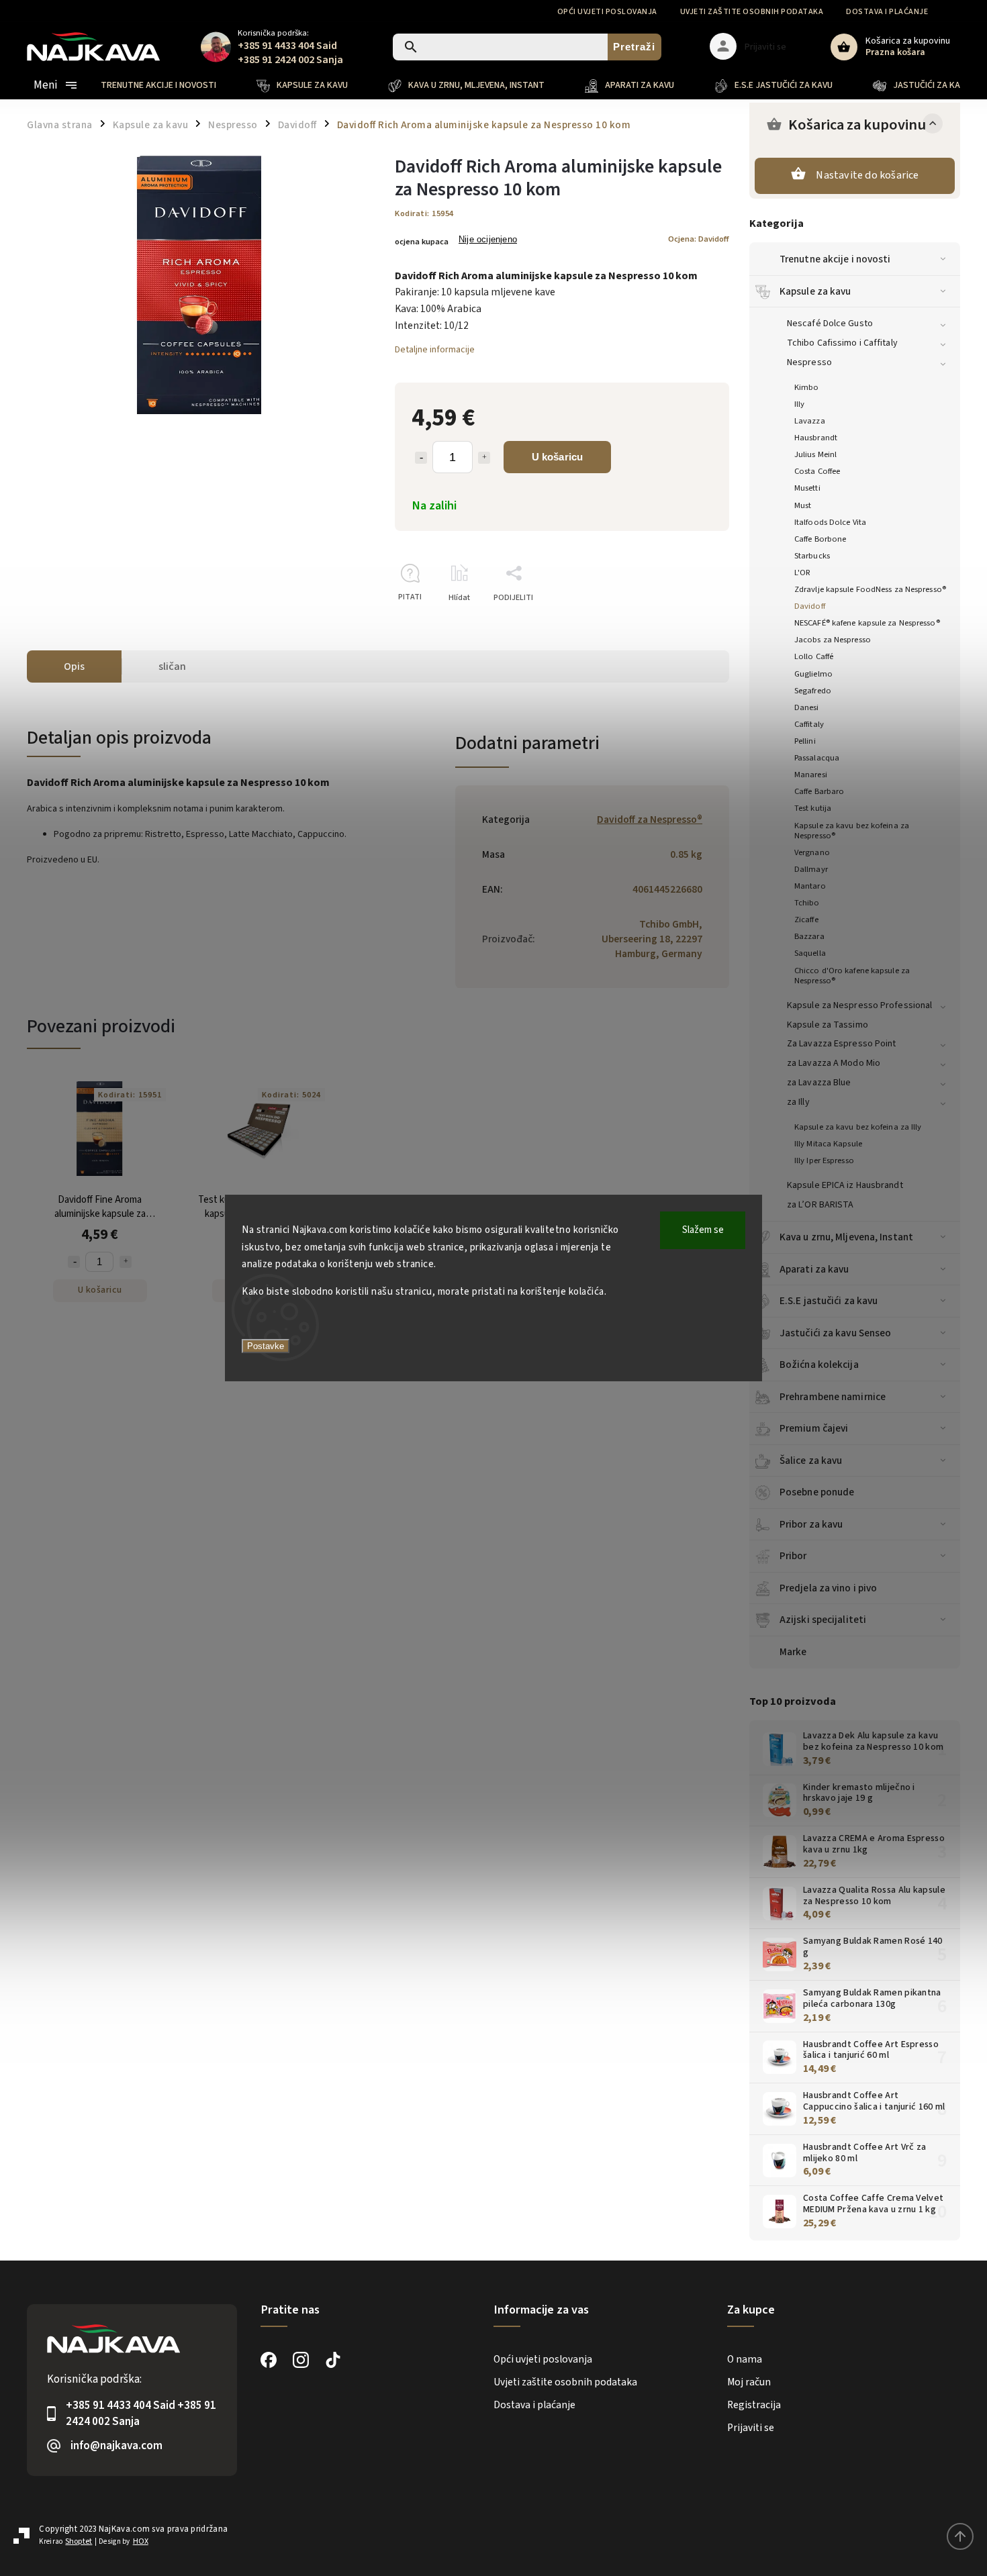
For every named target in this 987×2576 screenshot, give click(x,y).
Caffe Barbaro (819, 791)
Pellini (805, 741)
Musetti (807, 488)
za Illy (798, 1102)
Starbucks (812, 556)
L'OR (802, 573)
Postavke (266, 1346)
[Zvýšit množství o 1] (484, 458)
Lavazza (810, 421)
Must (803, 505)
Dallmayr (811, 869)
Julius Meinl (815, 454)
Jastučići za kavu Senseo (835, 1333)
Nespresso (809, 362)
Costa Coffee (817, 471)
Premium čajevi (814, 1428)
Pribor (793, 1556)
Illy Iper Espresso (824, 1160)
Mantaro (810, 886)
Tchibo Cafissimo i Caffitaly (842, 343)
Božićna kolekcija (819, 1365)
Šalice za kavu (811, 1460)
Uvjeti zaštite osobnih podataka (752, 12)
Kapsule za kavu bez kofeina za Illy (858, 1127)
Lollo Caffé (814, 656)
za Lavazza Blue (819, 1083)
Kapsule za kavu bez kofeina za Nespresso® (852, 831)
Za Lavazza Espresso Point (842, 1044)
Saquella (810, 953)
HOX (141, 2541)
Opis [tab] (74, 666)
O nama (745, 2359)
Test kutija (813, 808)
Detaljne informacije (435, 350)
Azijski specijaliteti (823, 1620)
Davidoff (810, 606)
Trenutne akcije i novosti (835, 259)
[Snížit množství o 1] (421, 458)
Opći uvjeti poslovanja (607, 12)
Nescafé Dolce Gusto (830, 324)
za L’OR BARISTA (820, 1205)
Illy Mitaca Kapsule (828, 1144)
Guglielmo (813, 674)
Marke (793, 1652)
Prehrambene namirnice (833, 1397)
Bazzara (809, 936)
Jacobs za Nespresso (833, 640)
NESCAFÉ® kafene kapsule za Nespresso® (867, 623)
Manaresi (811, 775)
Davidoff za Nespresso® (650, 820)
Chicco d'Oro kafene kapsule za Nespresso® (852, 976)
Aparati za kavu (814, 1269)
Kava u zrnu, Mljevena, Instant (846, 1237)
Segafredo (813, 691)
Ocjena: (699, 239)
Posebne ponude (817, 1492)
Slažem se (703, 1230)
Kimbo (807, 387)
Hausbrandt (816, 438)
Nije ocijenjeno (488, 240)
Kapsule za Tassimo (828, 1025)
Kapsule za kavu (815, 291)
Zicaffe (806, 920)
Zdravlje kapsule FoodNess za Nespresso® (870, 589)
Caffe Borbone (820, 539)
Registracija (754, 2405)
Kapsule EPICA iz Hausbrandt (845, 1185)
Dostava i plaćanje (887, 12)
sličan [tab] (172, 666)
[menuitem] (169, 85)
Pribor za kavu (811, 1524)
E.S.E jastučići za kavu (829, 1301)
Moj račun (749, 2382)
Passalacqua (817, 758)
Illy (799, 404)
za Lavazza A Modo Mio (834, 1063)
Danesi (807, 707)
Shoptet (79, 2541)
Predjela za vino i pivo (828, 1588)
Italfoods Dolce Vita (830, 522)
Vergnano (812, 852)
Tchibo (807, 903)
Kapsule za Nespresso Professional (859, 1005)
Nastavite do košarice (867, 175)
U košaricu (558, 457)
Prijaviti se (751, 2428)
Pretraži (634, 47)
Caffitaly (809, 724)
